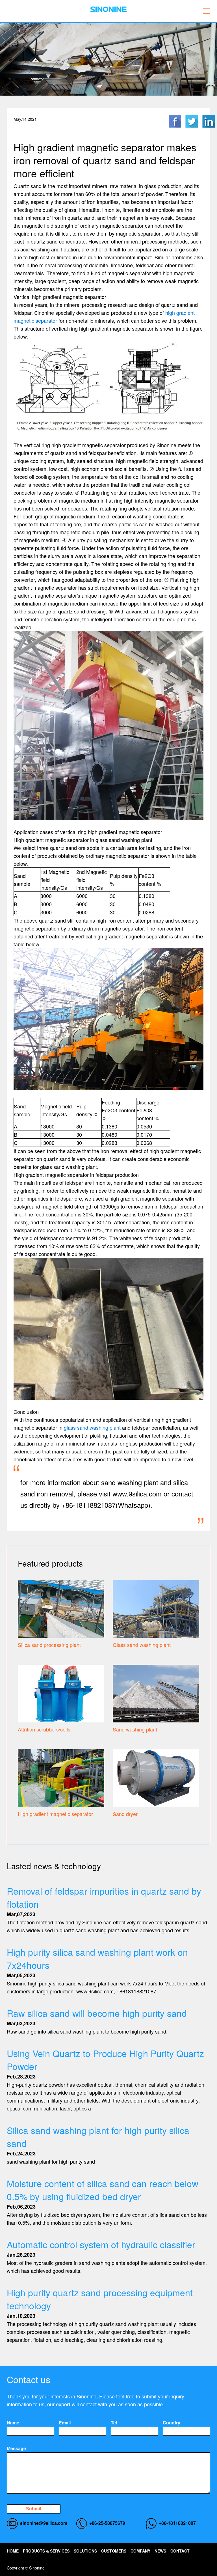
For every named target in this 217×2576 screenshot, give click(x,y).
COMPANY (140, 2551)
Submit (34, 2509)
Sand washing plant (135, 1729)
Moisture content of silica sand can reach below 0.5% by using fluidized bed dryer (103, 2190)
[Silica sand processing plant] (61, 1608)
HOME (13, 2551)
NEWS (160, 2551)
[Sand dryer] (156, 1777)
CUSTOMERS (114, 2551)
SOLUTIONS (85, 2551)
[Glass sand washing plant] (156, 1608)
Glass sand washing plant (142, 1645)
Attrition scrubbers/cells (44, 1729)
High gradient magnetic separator (55, 1814)
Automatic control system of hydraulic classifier (101, 2244)
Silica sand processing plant (49, 1645)
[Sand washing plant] (156, 1693)
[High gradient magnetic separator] (61, 1777)
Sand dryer (125, 1814)
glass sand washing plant (92, 1427)
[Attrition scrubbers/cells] (61, 1693)
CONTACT (180, 2551)
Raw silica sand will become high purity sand (97, 2013)
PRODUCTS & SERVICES (46, 2551)
